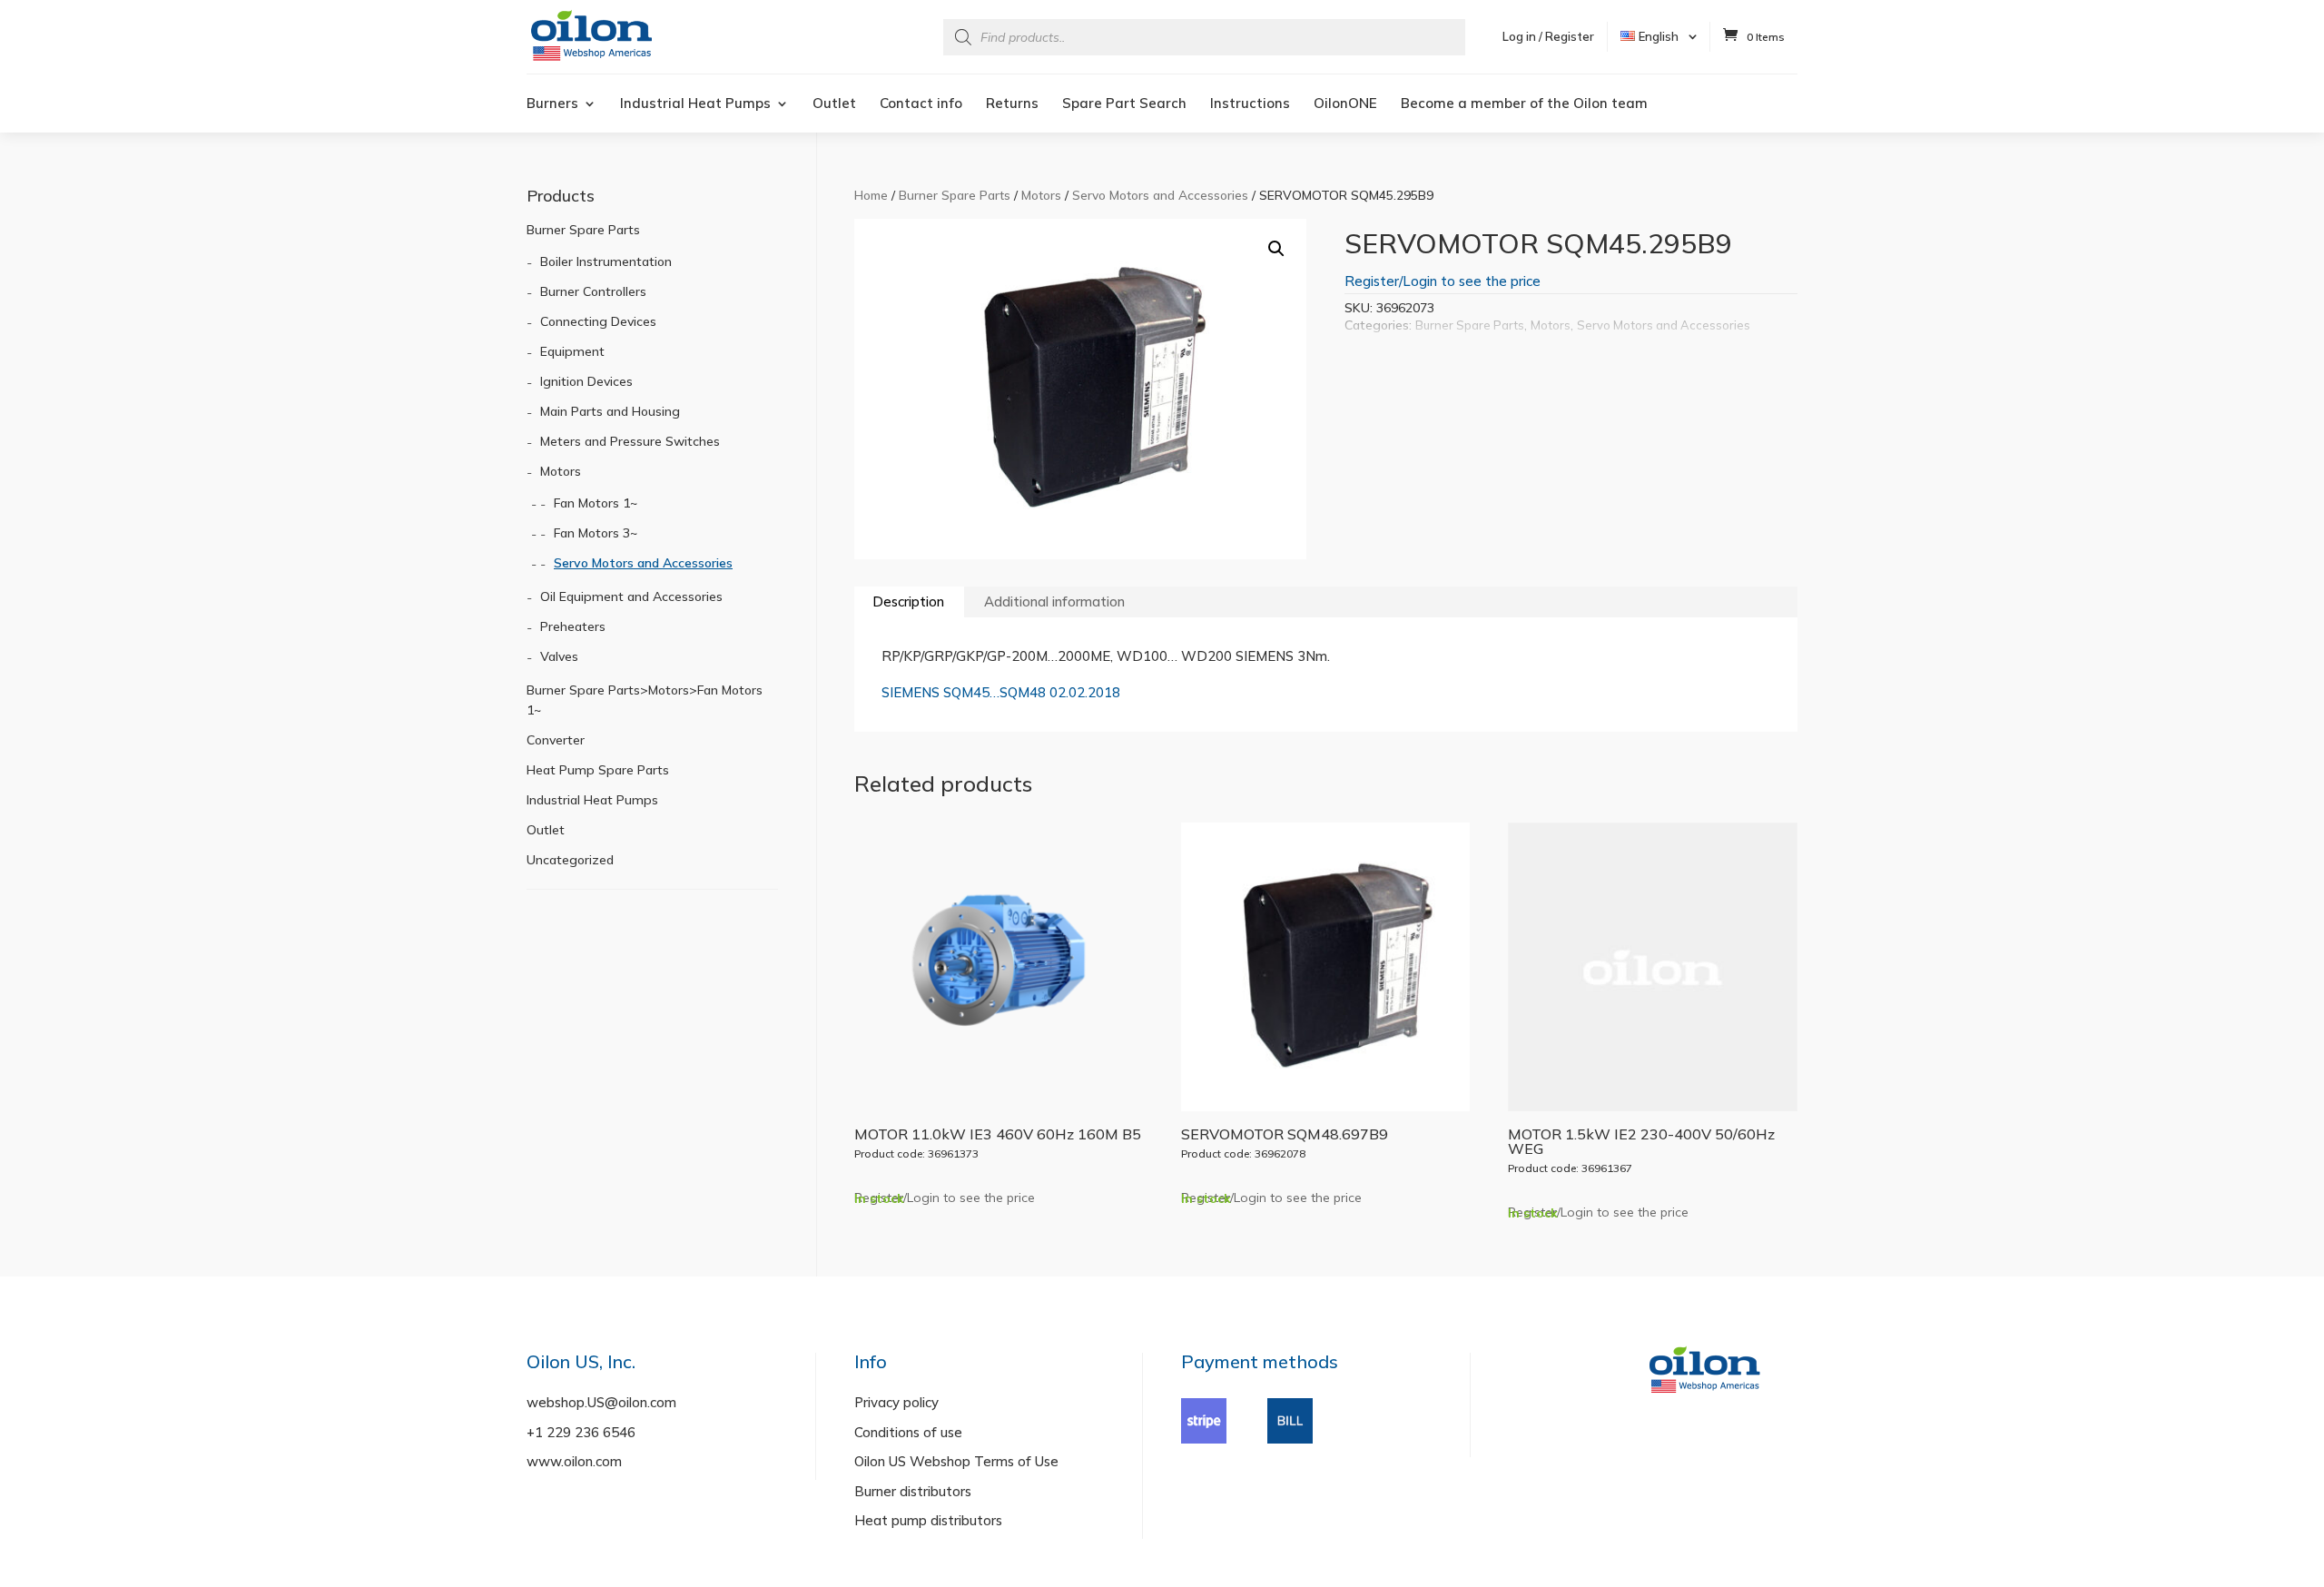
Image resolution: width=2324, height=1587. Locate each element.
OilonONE (1345, 104)
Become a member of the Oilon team (1524, 104)
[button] (1276, 249)
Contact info (921, 104)
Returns (1012, 104)
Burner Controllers (593, 291)
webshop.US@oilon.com (601, 1402)
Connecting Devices (598, 321)
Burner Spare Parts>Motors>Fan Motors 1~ (645, 700)
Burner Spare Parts (955, 195)
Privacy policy (896, 1402)
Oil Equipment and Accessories (631, 596)
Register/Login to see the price (1443, 281)
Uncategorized (570, 860)
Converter (556, 740)
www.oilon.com (574, 1461)
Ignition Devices (586, 381)
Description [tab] (908, 601)
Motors (1041, 195)
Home (871, 195)
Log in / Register (1548, 36)
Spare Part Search (1124, 104)
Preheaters (573, 626)
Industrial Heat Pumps (695, 104)
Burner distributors (913, 1491)
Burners (552, 104)
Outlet (834, 104)
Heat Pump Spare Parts (598, 770)
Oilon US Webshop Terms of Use (956, 1461)
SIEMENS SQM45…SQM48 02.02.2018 (1001, 692)
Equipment (572, 351)
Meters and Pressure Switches (630, 441)
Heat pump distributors (928, 1520)
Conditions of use (908, 1432)
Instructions (1250, 104)
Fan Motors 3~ (596, 533)
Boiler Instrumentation (606, 261)
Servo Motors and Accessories (1160, 195)
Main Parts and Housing (610, 411)
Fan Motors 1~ (596, 503)
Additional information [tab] (1054, 601)
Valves (559, 656)
